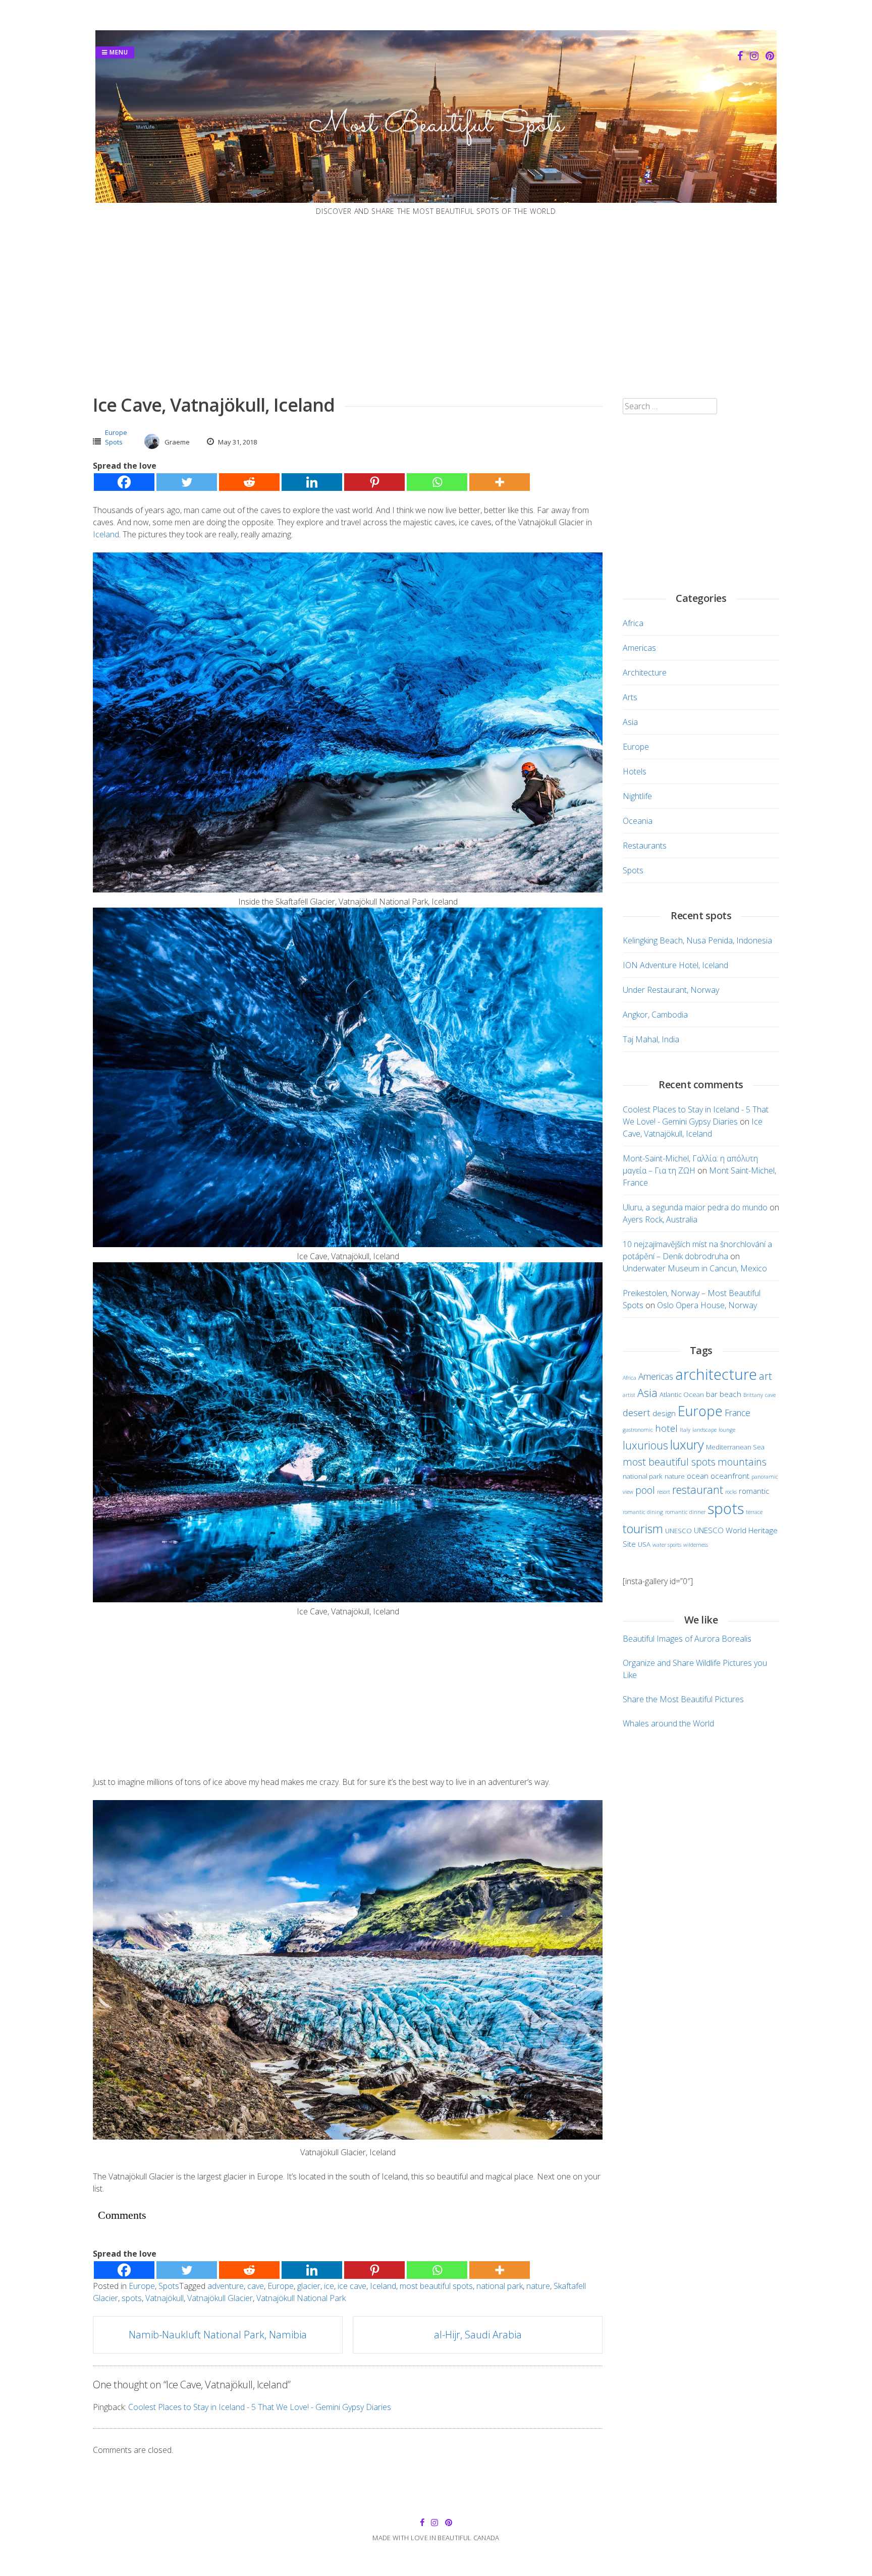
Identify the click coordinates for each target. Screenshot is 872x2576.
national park (500, 2286)
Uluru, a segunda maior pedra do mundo (695, 1207)
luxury (687, 1444)
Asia (630, 722)
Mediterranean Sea (735, 1447)
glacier (309, 2286)
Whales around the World (668, 1723)
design (664, 1413)
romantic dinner (685, 1512)
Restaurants (645, 846)
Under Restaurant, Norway (671, 990)
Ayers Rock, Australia (660, 1219)
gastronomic (638, 1430)
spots (132, 2298)
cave (256, 2286)
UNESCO (678, 1531)
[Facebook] (124, 482)
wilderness (696, 1545)
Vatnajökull (165, 2298)
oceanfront (730, 1476)
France (738, 1413)
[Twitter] (187, 482)
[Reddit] (249, 482)
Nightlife (637, 796)
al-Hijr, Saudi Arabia (478, 2335)
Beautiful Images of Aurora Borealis (687, 1639)
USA (644, 1544)
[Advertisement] (436, 306)
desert (637, 1412)
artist (629, 1395)
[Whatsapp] (437, 482)
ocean (698, 1476)
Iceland (106, 534)
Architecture (645, 673)
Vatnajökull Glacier (220, 2298)
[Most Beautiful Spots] (436, 200)
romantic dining (643, 1512)
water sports (667, 1545)
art (766, 1376)
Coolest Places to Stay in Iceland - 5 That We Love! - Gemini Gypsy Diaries (260, 2407)
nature (538, 2286)
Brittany (753, 1395)
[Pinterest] (374, 482)
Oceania (638, 821)
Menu (118, 52)
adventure (226, 2286)
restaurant (698, 1490)
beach (730, 1394)
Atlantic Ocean (682, 1394)
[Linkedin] (312, 482)
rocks (731, 1492)
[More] (500, 482)
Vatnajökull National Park (301, 2298)
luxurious (645, 1445)
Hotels (635, 771)
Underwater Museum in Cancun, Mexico (695, 1268)
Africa (633, 623)
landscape (704, 1430)
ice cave (352, 2286)
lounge (727, 1430)
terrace (754, 1512)
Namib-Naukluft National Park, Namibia (218, 2335)
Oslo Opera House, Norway (707, 1305)
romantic (754, 1491)
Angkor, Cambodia (655, 1015)
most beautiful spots (436, 2286)
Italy (685, 1430)
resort (664, 1492)
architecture (716, 1374)
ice (329, 2286)
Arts (630, 697)
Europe (116, 432)
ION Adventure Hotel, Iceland (675, 965)
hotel (666, 1428)
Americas (639, 648)
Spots (114, 442)
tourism (643, 1529)
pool (645, 1490)
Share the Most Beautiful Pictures (683, 1699)
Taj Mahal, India (651, 1039)
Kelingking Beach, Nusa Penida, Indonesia (697, 940)
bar (712, 1394)
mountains (742, 1462)
